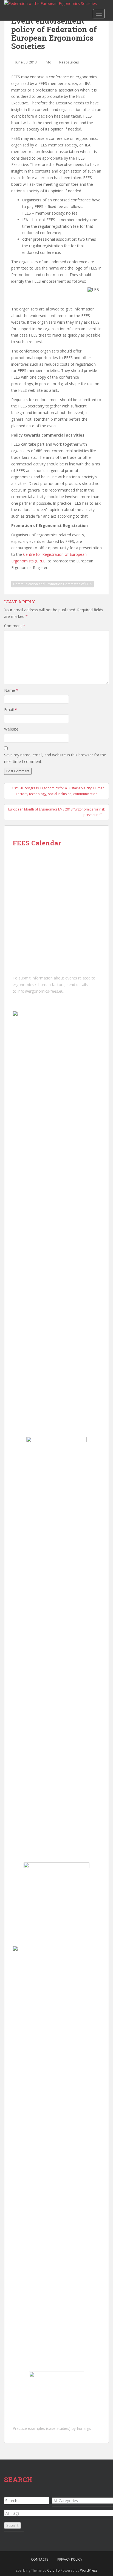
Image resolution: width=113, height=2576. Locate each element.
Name (11, 690)
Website (11, 729)
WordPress (89, 2570)
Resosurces (69, 62)
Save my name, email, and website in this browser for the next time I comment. (55, 758)
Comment (15, 626)
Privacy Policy (70, 2559)
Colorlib (53, 2570)
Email (11, 710)
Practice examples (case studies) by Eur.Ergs (52, 2428)
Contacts (40, 2559)
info (48, 62)
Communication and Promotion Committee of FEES (53, 584)
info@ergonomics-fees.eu (40, 991)
